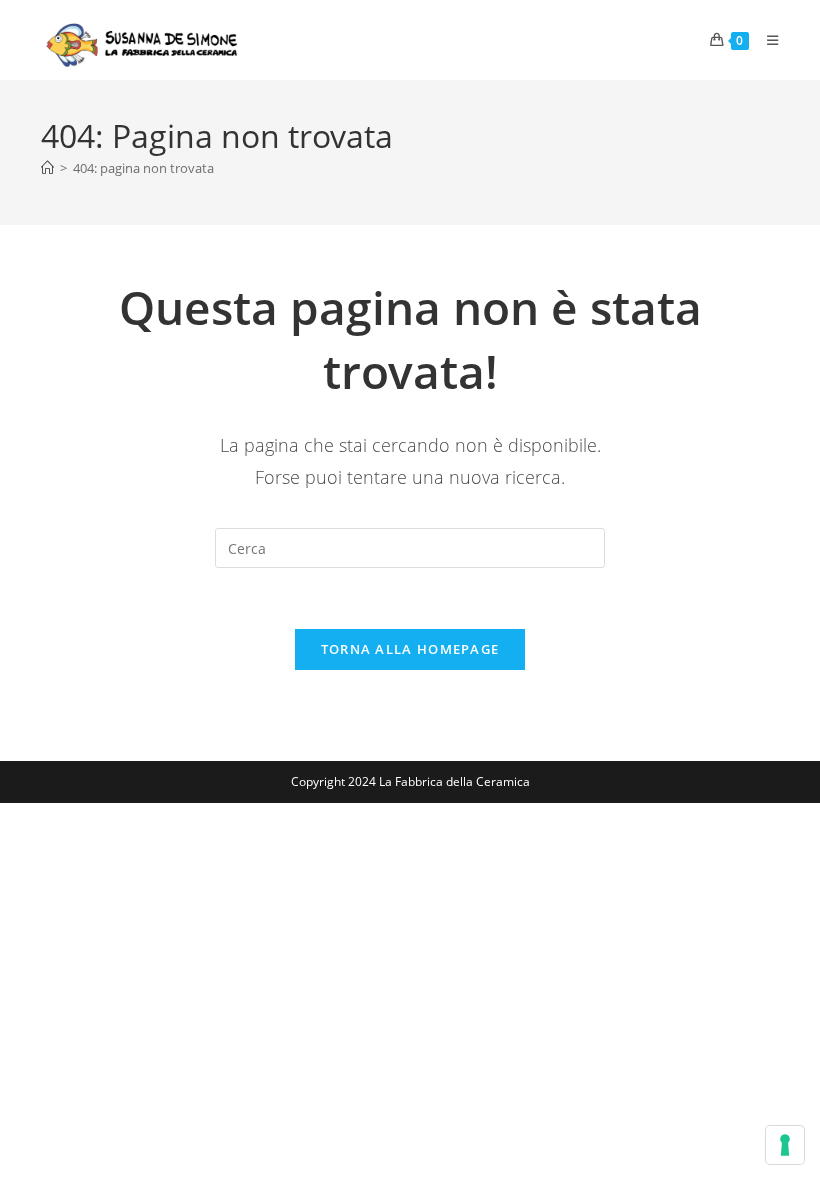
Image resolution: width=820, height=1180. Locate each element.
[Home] (47, 168)
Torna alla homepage (410, 649)
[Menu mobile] (765, 40)
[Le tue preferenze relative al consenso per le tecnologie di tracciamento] (785, 1145)
